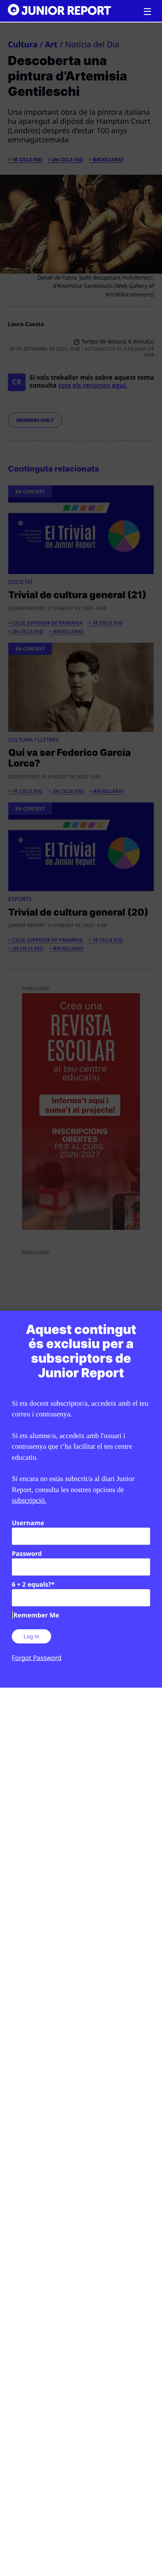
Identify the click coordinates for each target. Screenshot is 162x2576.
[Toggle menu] (147, 12)
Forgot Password (37, 1658)
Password (27, 1554)
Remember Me (36, 1615)
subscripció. (29, 1500)
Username (28, 1523)
